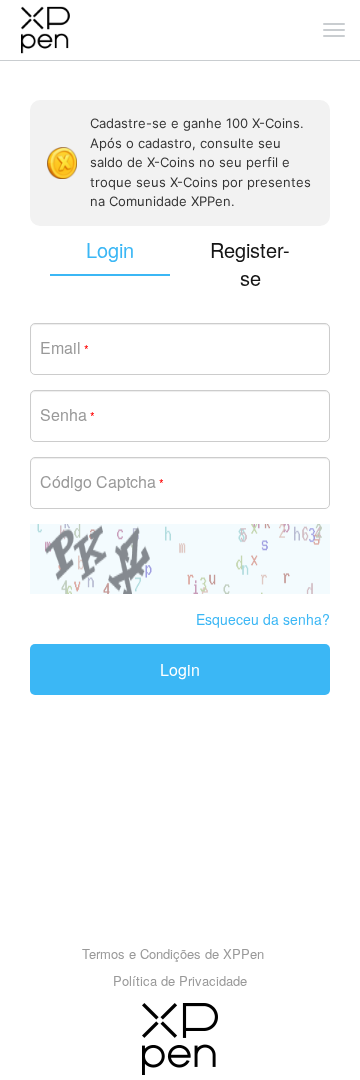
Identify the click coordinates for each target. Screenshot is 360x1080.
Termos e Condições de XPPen (173, 953)
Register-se (250, 264)
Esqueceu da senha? (263, 619)
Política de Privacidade (180, 980)
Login (180, 669)
